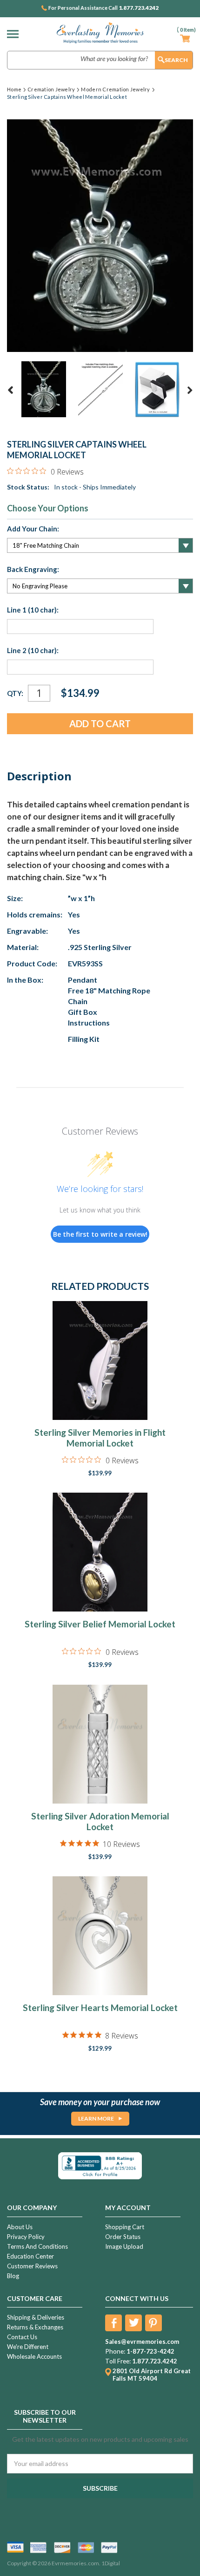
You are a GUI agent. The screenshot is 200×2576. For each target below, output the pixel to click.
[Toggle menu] (15, 34)
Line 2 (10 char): (33, 650)
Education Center (30, 2256)
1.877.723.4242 (139, 8)
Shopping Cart (125, 2227)
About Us (20, 2227)
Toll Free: (118, 2361)
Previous (11, 390)
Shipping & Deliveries (36, 2317)
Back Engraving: (33, 569)
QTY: (15, 693)
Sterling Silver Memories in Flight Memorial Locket (100, 1438)
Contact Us (22, 2337)
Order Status (123, 2237)
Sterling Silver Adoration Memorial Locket (100, 1821)
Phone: (115, 2351)
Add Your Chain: (33, 529)
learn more (96, 2118)
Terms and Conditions (37, 2246)
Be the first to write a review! (100, 1234)
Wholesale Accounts (34, 2356)
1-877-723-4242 (150, 2351)
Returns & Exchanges (35, 2327)
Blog (13, 2276)
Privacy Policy (26, 2237)
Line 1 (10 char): (33, 610)
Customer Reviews (32, 2266)
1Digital (111, 2563)
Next (190, 390)
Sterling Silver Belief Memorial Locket (100, 1624)
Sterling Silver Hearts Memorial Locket (100, 2008)
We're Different (28, 2347)
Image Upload (124, 2246)
